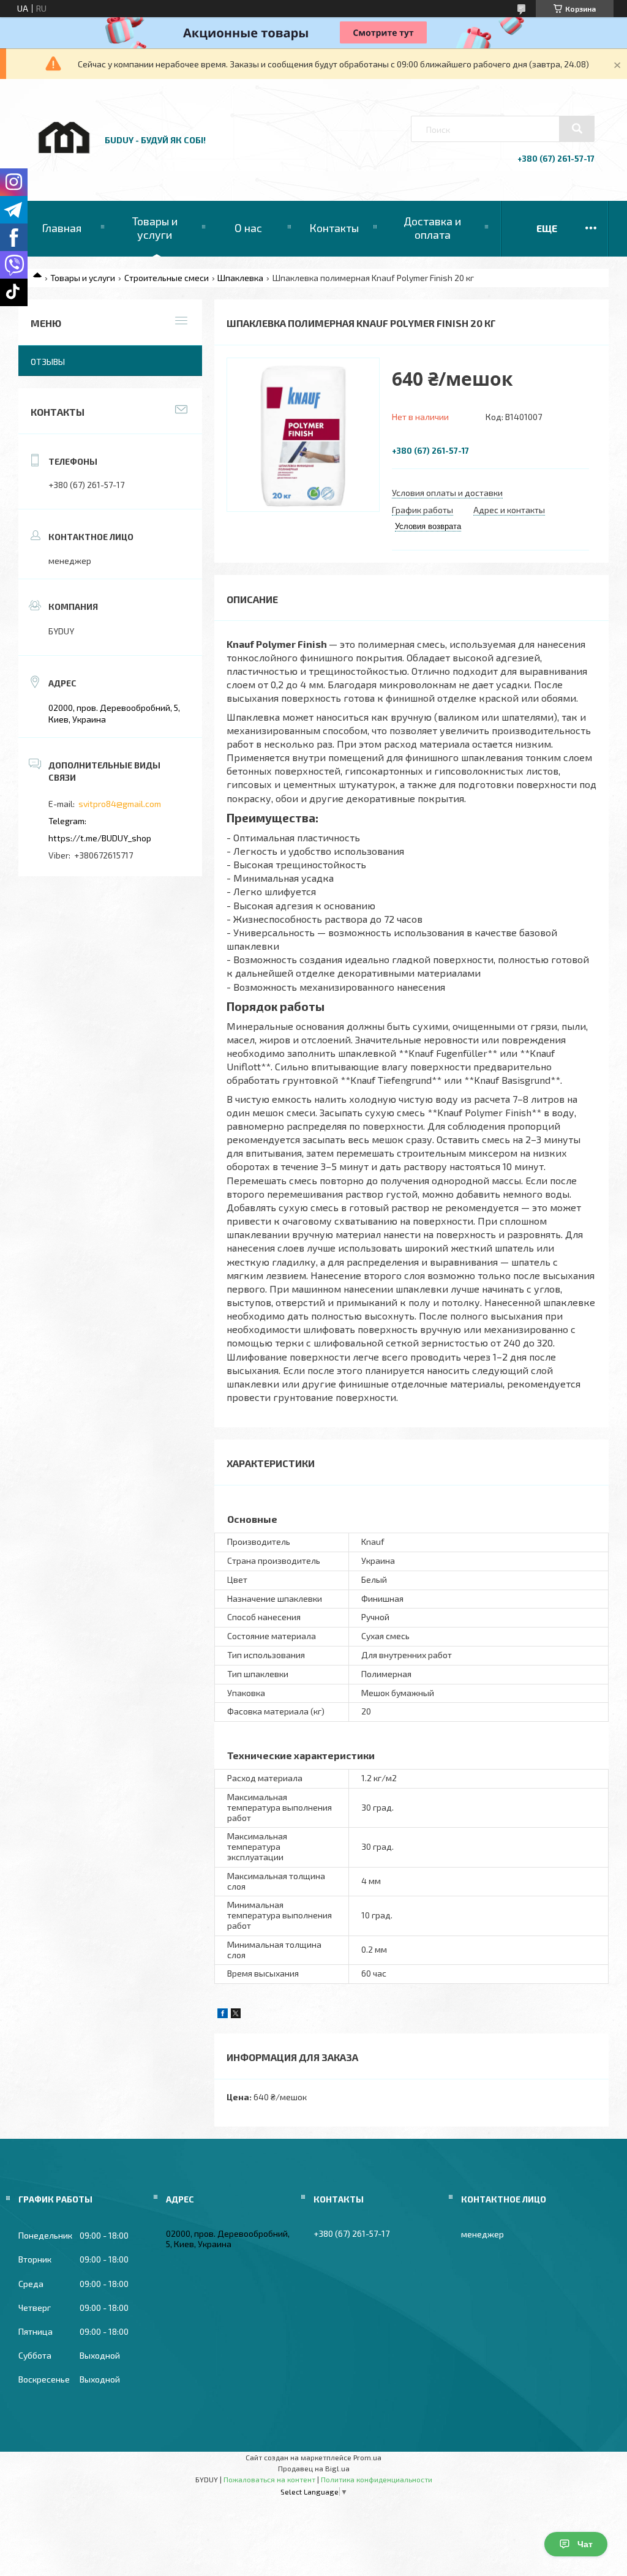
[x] (236, 2015)
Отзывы (48, 362)
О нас (248, 228)
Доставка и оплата (432, 228)
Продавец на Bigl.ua (314, 2468)
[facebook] (223, 2015)
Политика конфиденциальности (377, 2479)
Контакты (334, 228)
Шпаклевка (240, 278)
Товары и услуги (155, 228)
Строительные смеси (167, 278)
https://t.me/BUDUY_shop (100, 838)
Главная (62, 228)
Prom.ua (367, 2457)
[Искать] (577, 129)
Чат (585, 2544)
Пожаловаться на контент (269, 2479)
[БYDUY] (63, 166)
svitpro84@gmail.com (120, 804)
